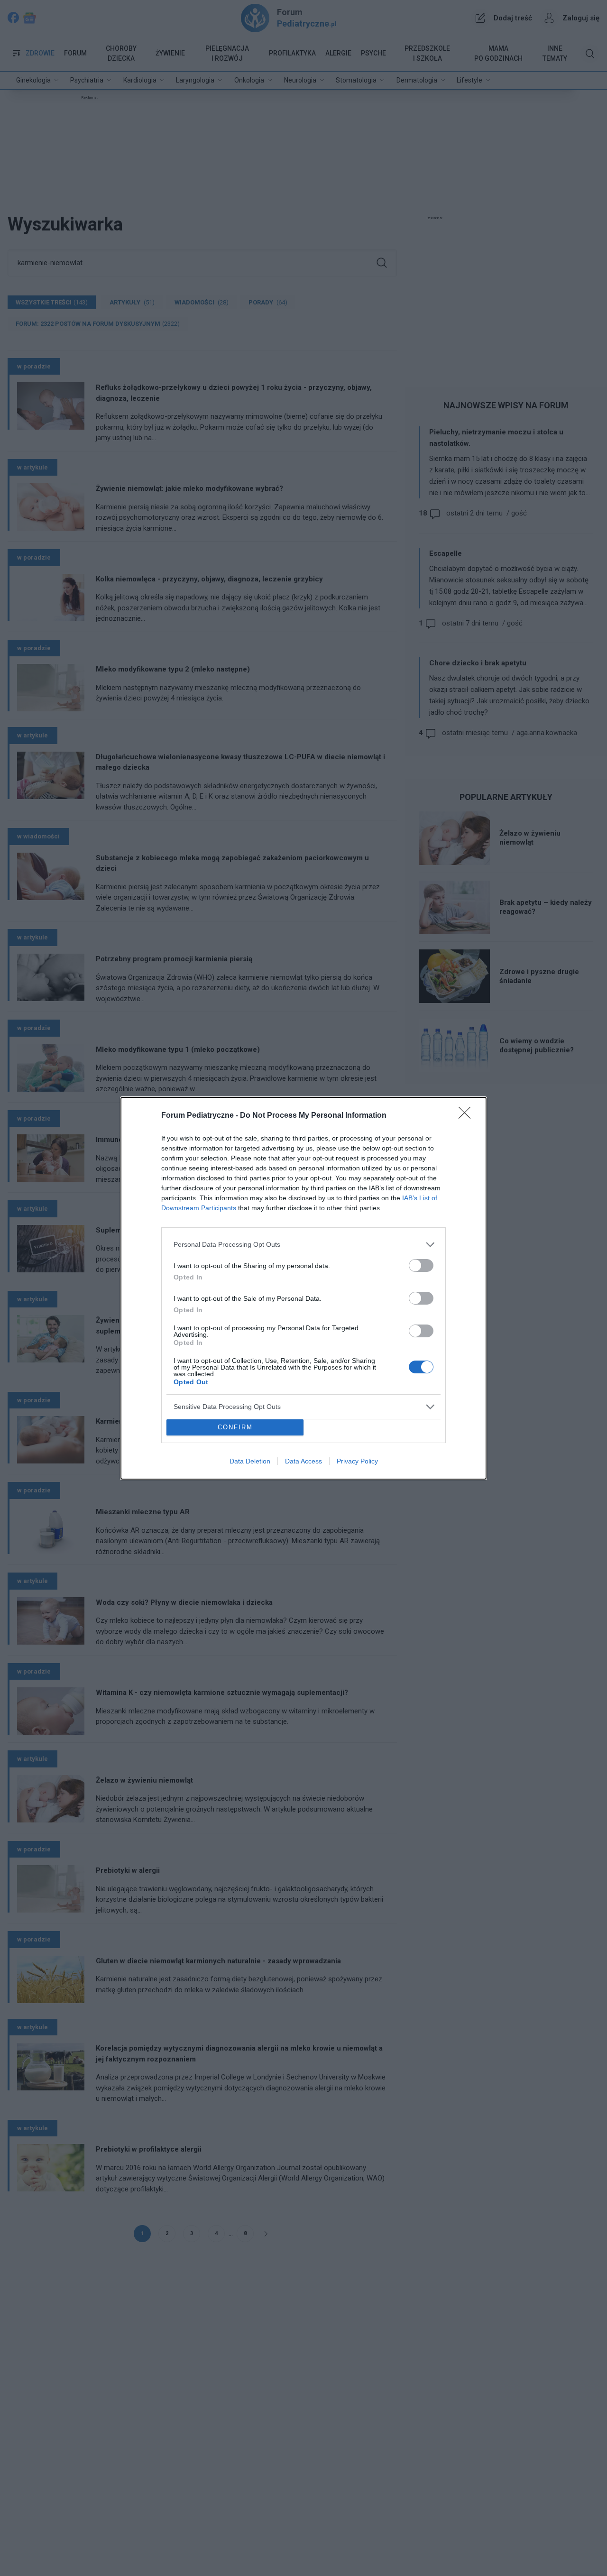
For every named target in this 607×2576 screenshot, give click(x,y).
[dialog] (303, 1288)
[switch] (421, 1265)
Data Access (303, 1461)
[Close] (468, 1116)
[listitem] (303, 1245)
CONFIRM (235, 1427)
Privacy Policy (357, 1461)
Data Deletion (250, 1461)
